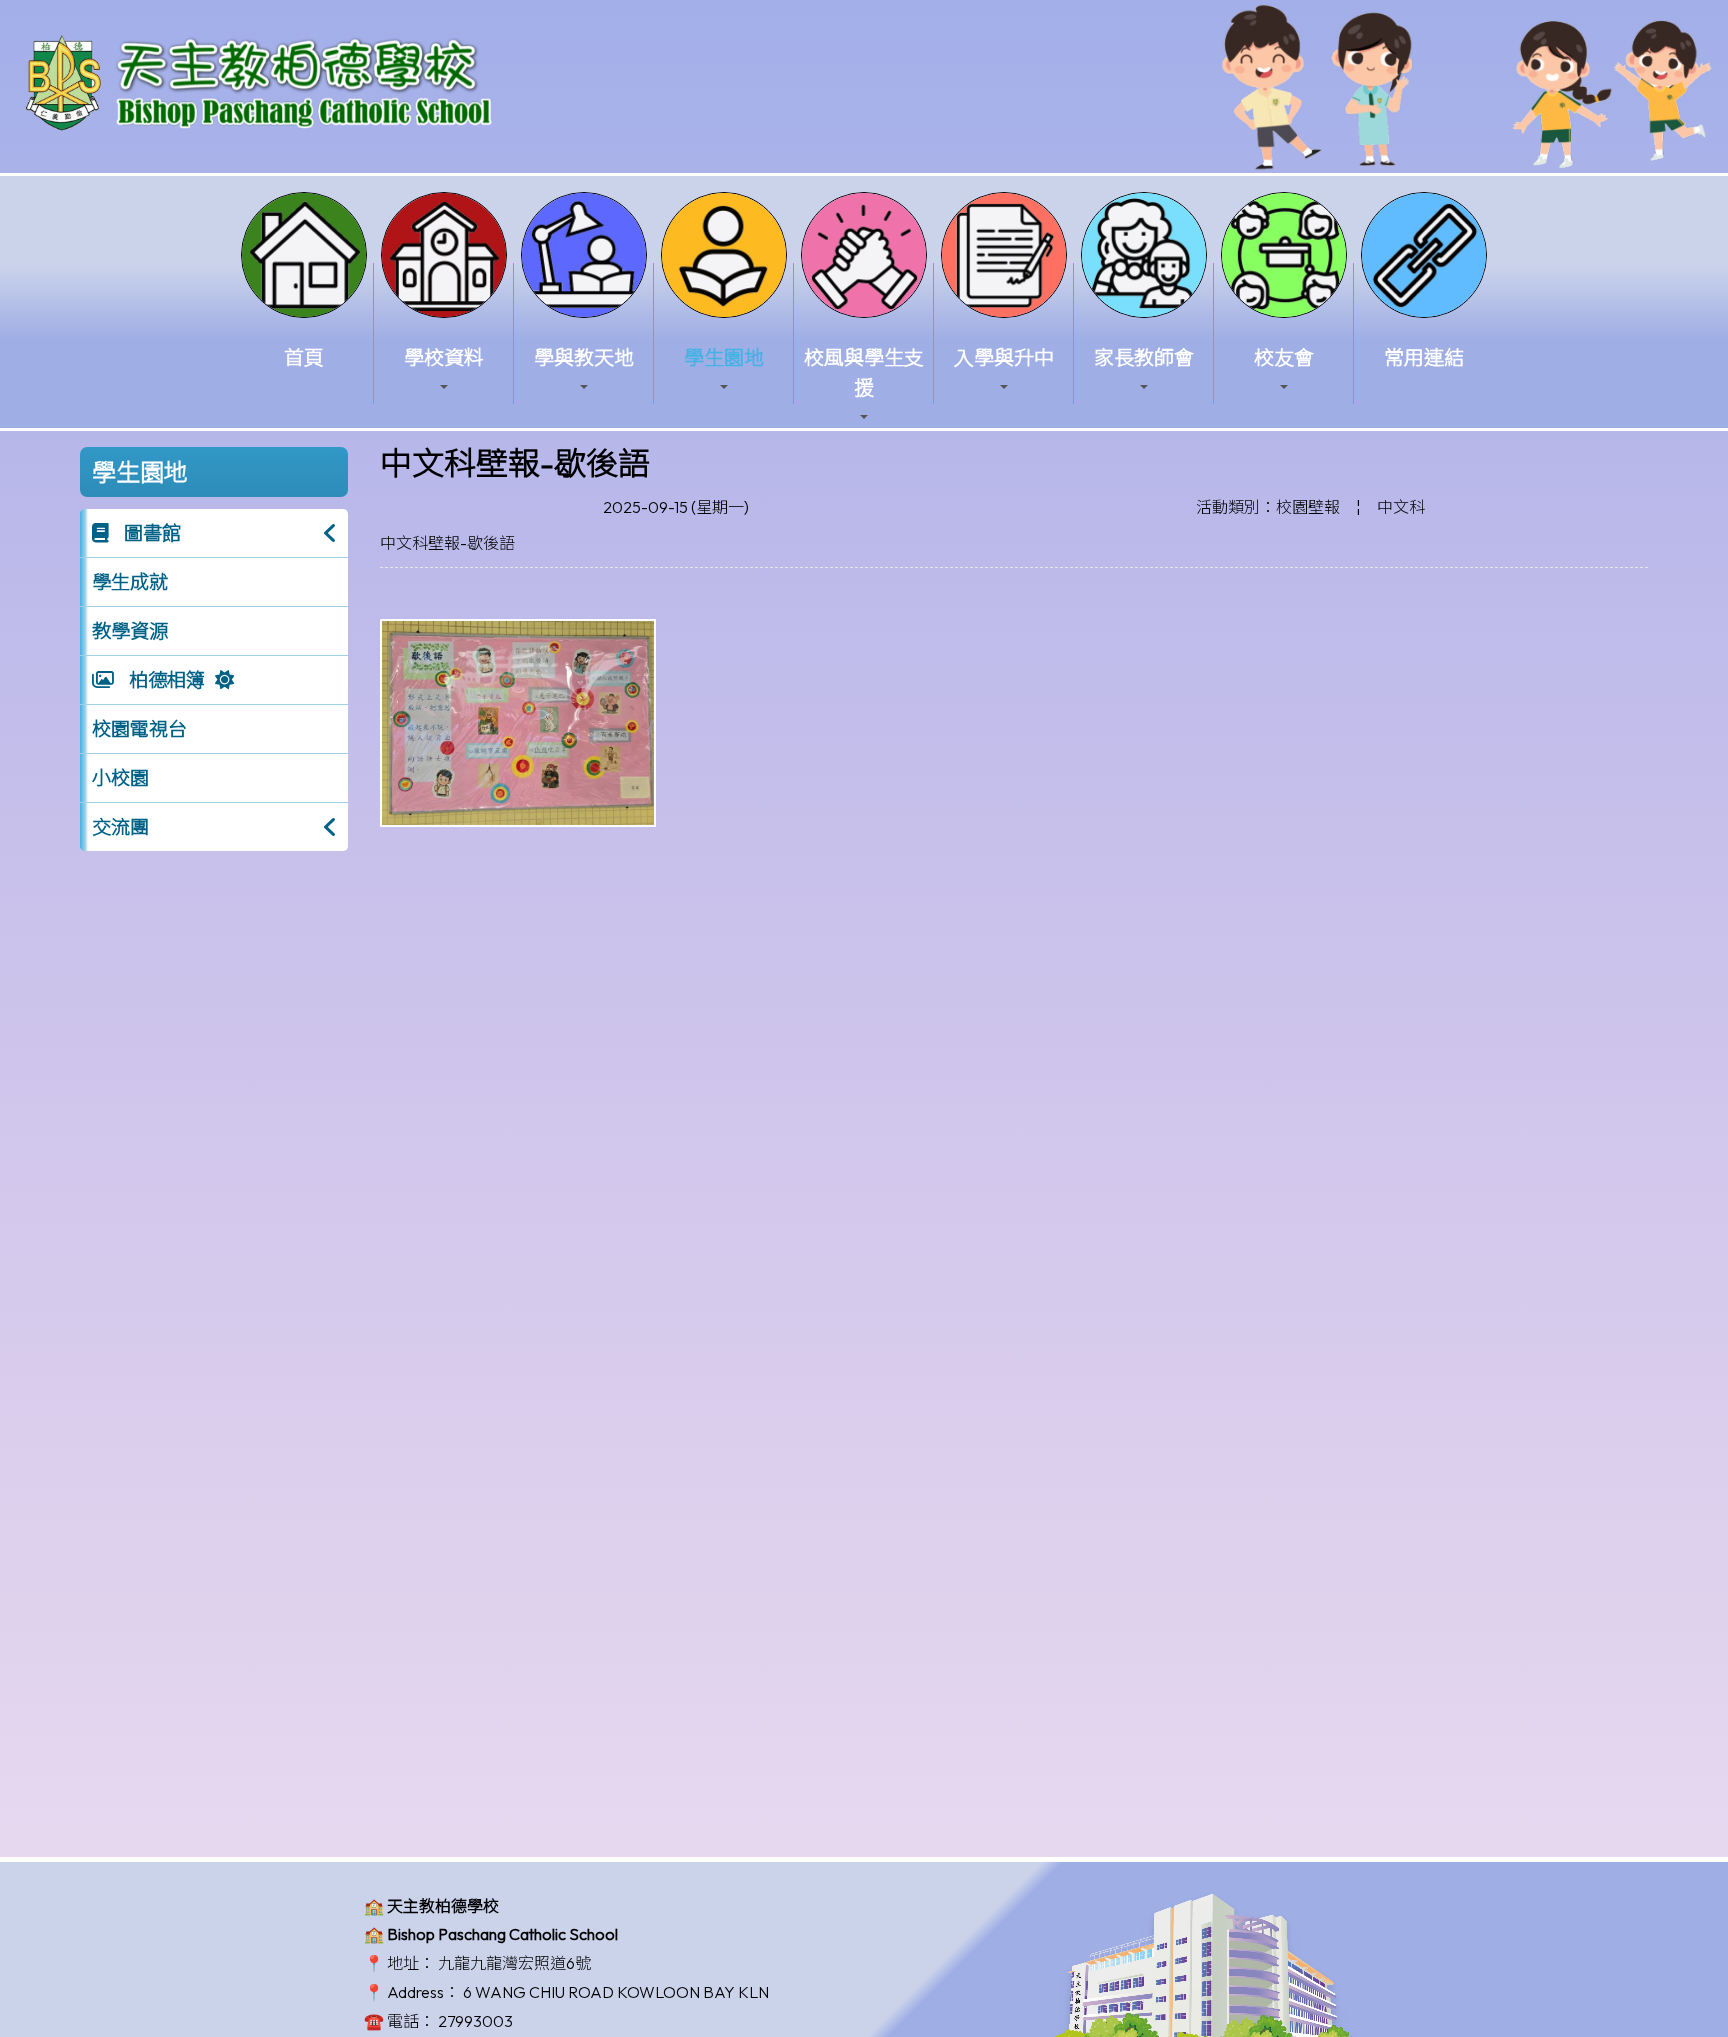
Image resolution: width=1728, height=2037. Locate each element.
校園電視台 (139, 729)
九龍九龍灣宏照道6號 (514, 1963)
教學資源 (130, 631)
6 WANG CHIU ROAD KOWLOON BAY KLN (616, 1992)
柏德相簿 (165, 680)
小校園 (120, 778)
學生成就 (130, 582)
